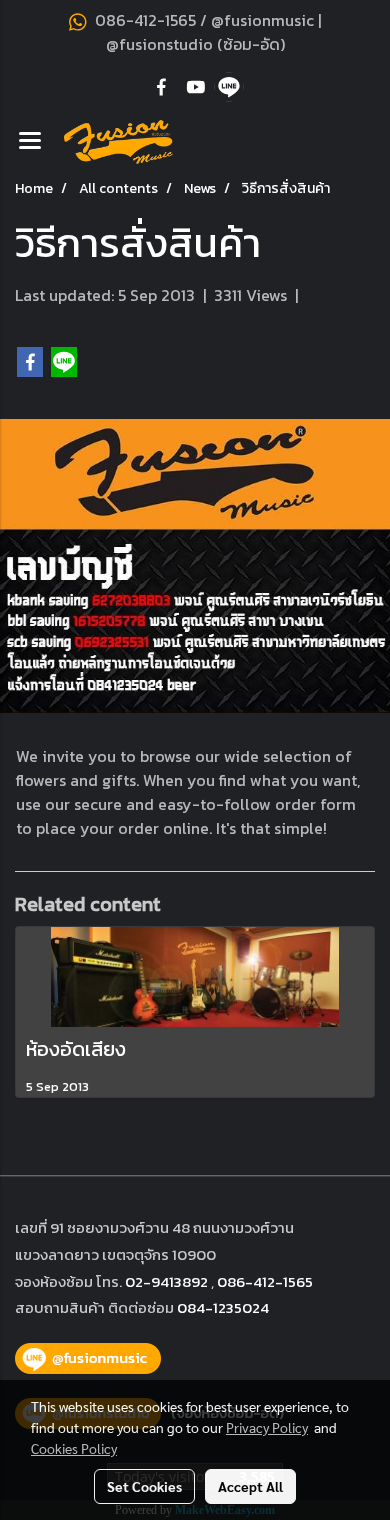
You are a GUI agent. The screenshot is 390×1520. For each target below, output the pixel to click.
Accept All (250, 1486)
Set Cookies (144, 1486)
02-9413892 (166, 1281)
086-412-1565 (265, 1281)
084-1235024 (223, 1307)
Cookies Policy (74, 1448)
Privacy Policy (267, 1427)
